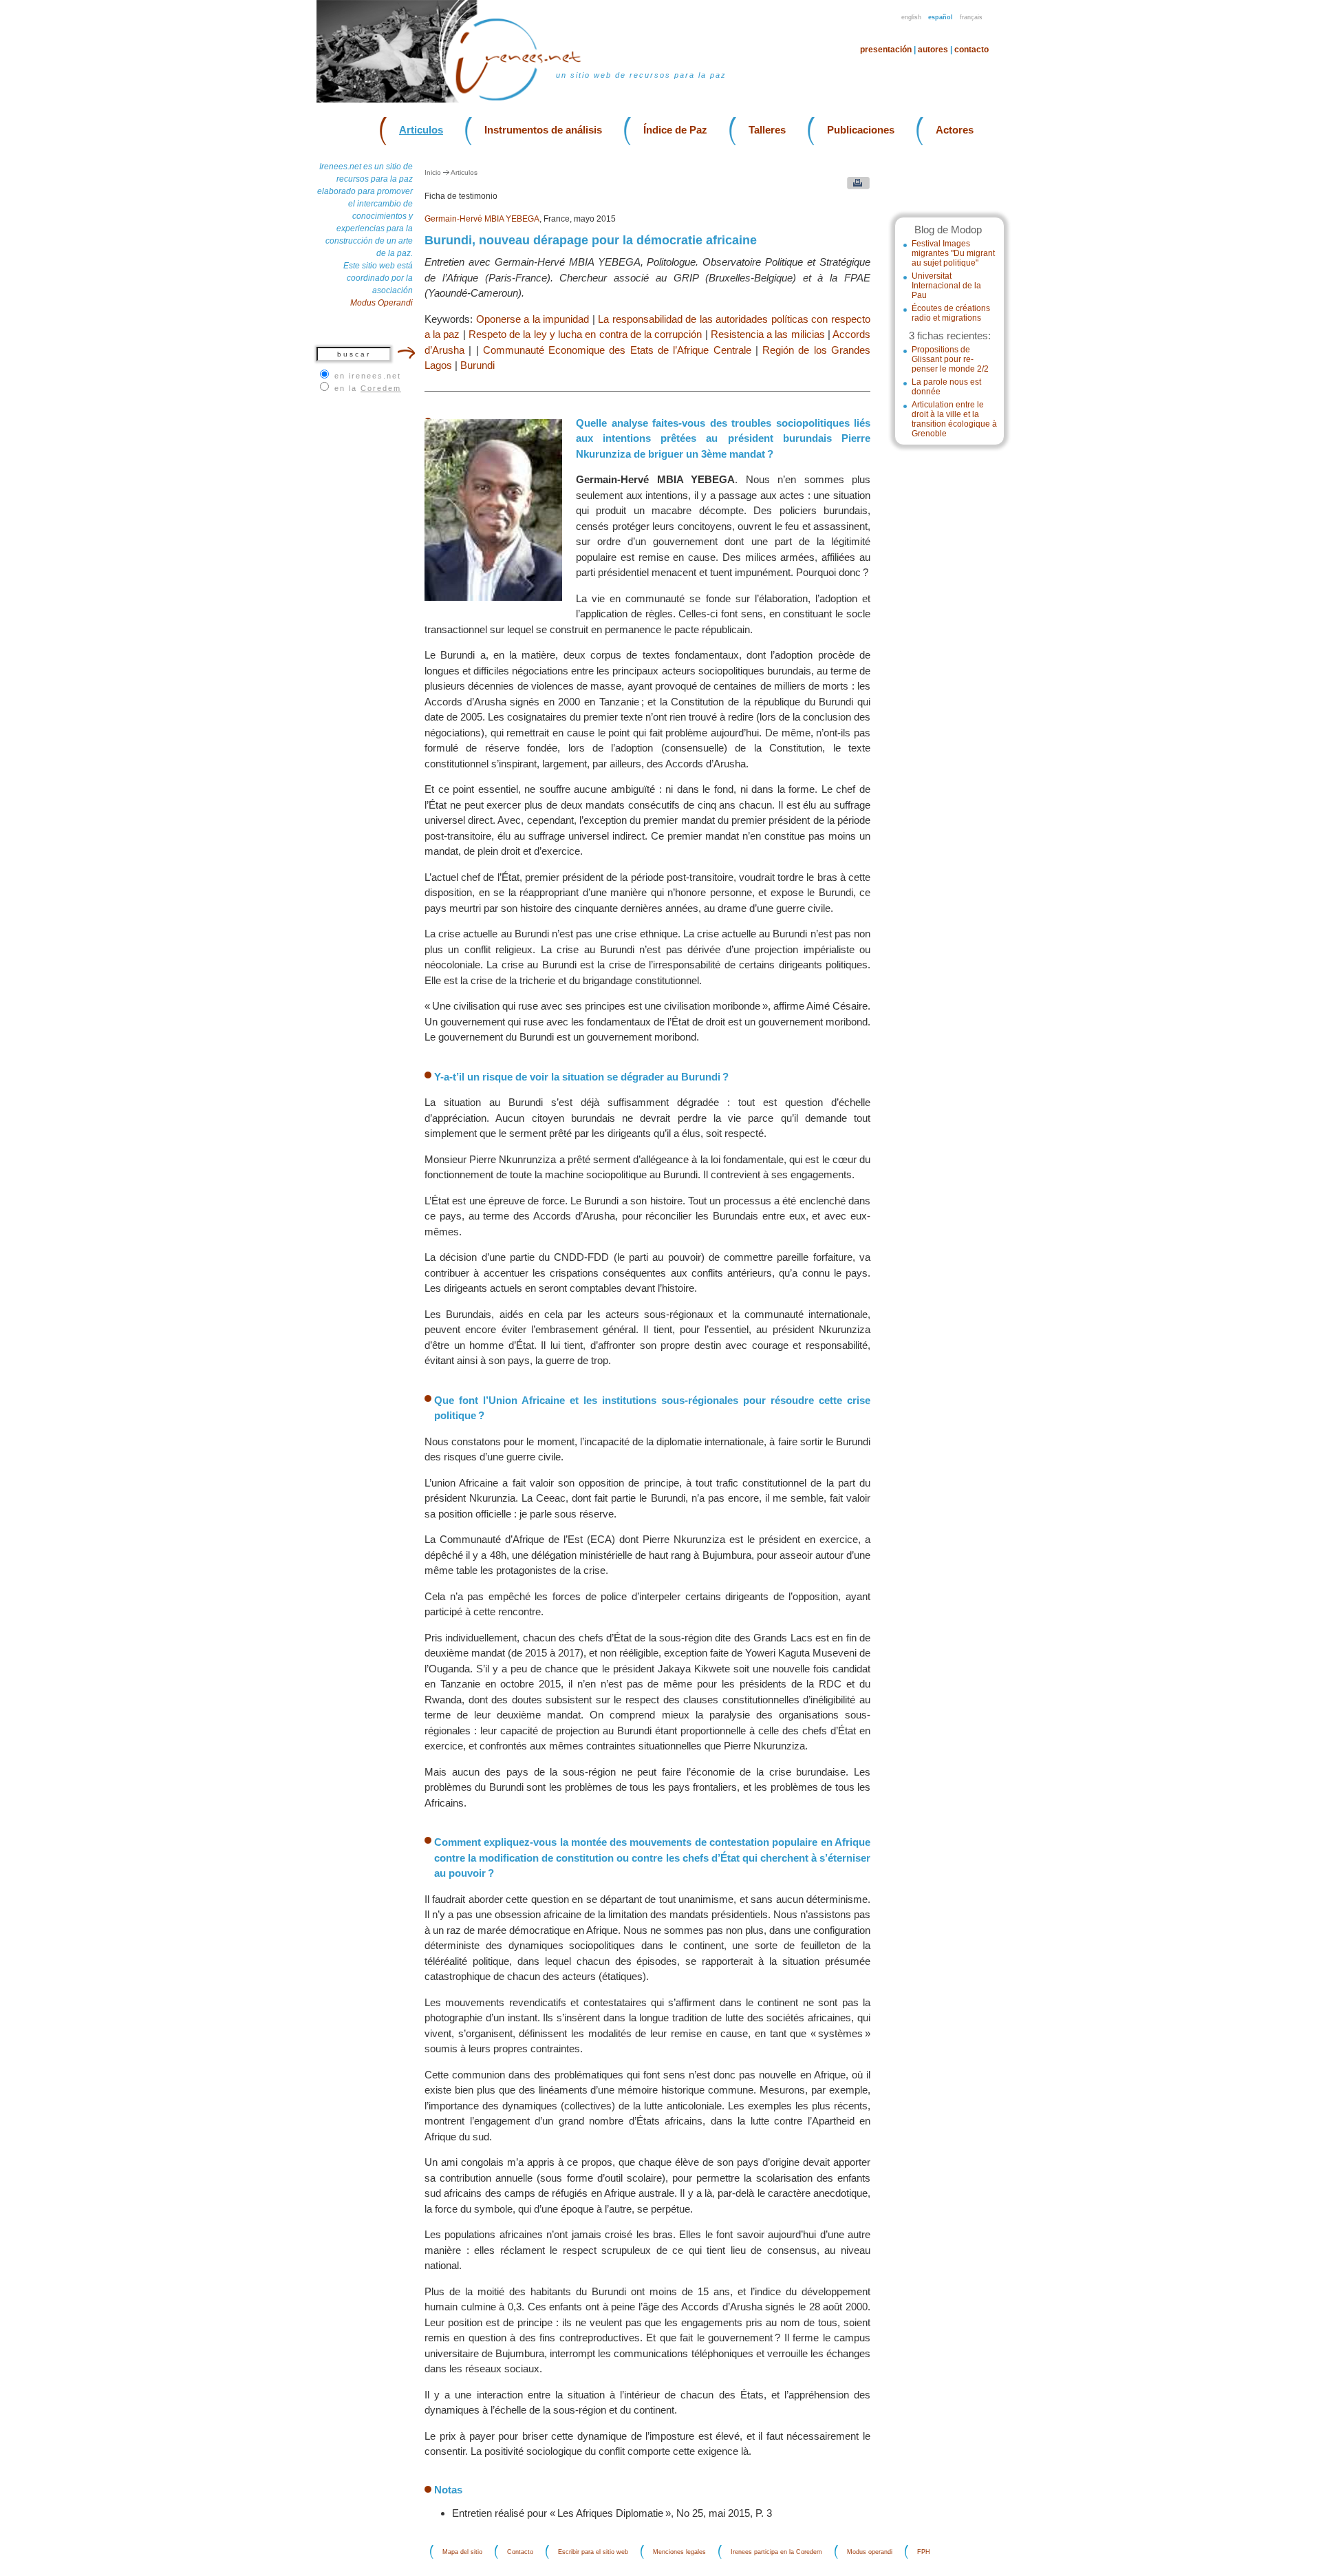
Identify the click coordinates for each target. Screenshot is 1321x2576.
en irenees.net (368, 376)
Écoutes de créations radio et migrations (951, 313)
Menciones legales (679, 2552)
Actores (955, 130)
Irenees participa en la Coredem (776, 2552)
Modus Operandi (382, 303)
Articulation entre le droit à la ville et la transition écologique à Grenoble (954, 419)
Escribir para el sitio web (593, 2552)
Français (971, 17)
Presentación (886, 50)
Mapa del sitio (462, 2552)
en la (368, 388)
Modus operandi (870, 2552)
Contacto (971, 50)
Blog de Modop (948, 230)
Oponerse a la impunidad (533, 319)
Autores (933, 50)
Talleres (767, 130)
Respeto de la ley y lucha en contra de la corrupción (585, 334)
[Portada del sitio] (527, 99)
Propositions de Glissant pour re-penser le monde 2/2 (950, 359)
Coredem (381, 388)
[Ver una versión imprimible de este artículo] (855, 186)
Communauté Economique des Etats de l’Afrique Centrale (617, 350)
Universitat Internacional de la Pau (946, 286)
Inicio (433, 172)
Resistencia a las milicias (768, 334)
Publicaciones (861, 130)
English (911, 17)
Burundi (477, 365)
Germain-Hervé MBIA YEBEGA (482, 219)
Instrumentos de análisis (543, 130)
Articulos (421, 130)
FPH (924, 2552)
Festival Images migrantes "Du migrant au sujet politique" (953, 253)
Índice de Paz (675, 130)
